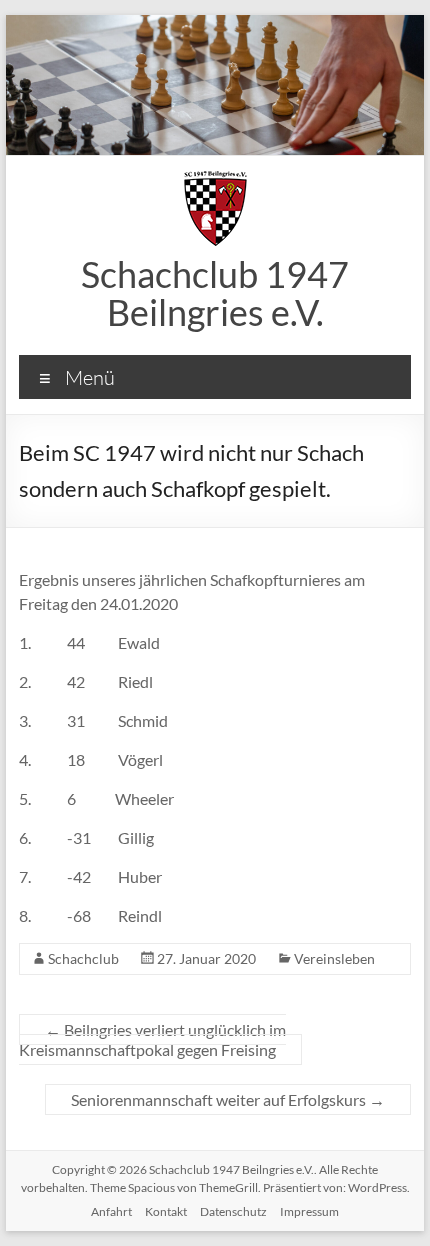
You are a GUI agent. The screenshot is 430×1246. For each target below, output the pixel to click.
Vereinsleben (334, 958)
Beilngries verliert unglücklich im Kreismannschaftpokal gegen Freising (152, 1039)
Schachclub (83, 958)
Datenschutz (233, 1211)
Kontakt (166, 1211)
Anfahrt (111, 1211)
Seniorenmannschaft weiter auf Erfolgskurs (228, 1099)
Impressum (309, 1211)
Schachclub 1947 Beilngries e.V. (215, 293)
